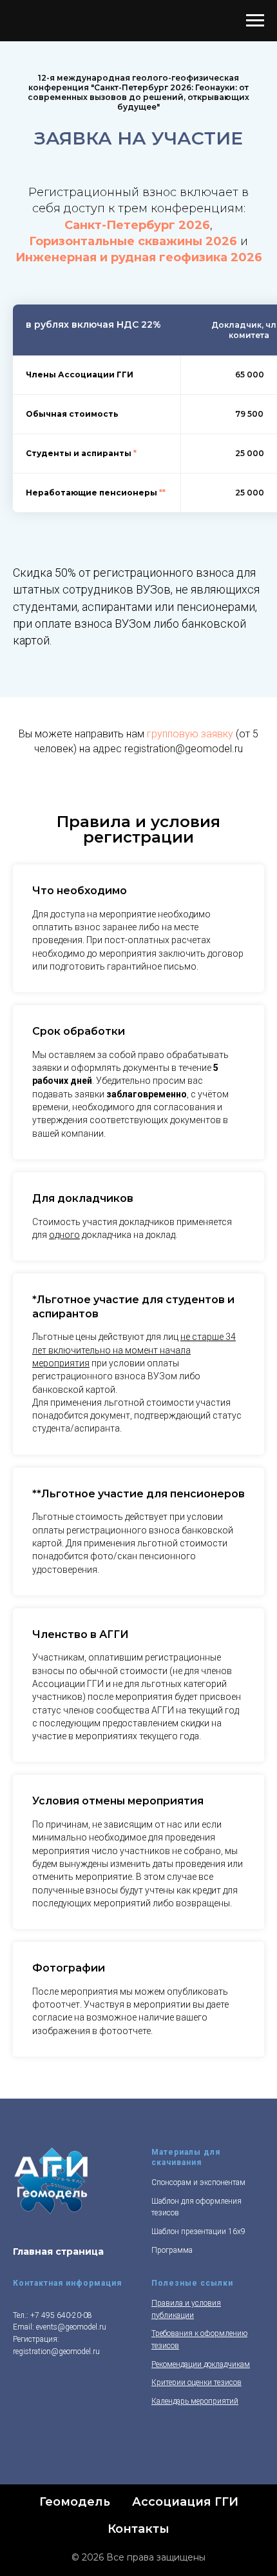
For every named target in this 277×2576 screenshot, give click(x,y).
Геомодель (75, 2502)
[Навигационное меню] (255, 21)
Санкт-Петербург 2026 (137, 225)
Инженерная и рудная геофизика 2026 (139, 257)
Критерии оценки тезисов (196, 2382)
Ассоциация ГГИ (185, 2502)
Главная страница (58, 2252)
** (162, 493)
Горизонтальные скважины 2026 (133, 241)
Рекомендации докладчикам (201, 2364)
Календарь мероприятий (195, 2401)
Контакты (138, 2529)
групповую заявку (190, 734)
